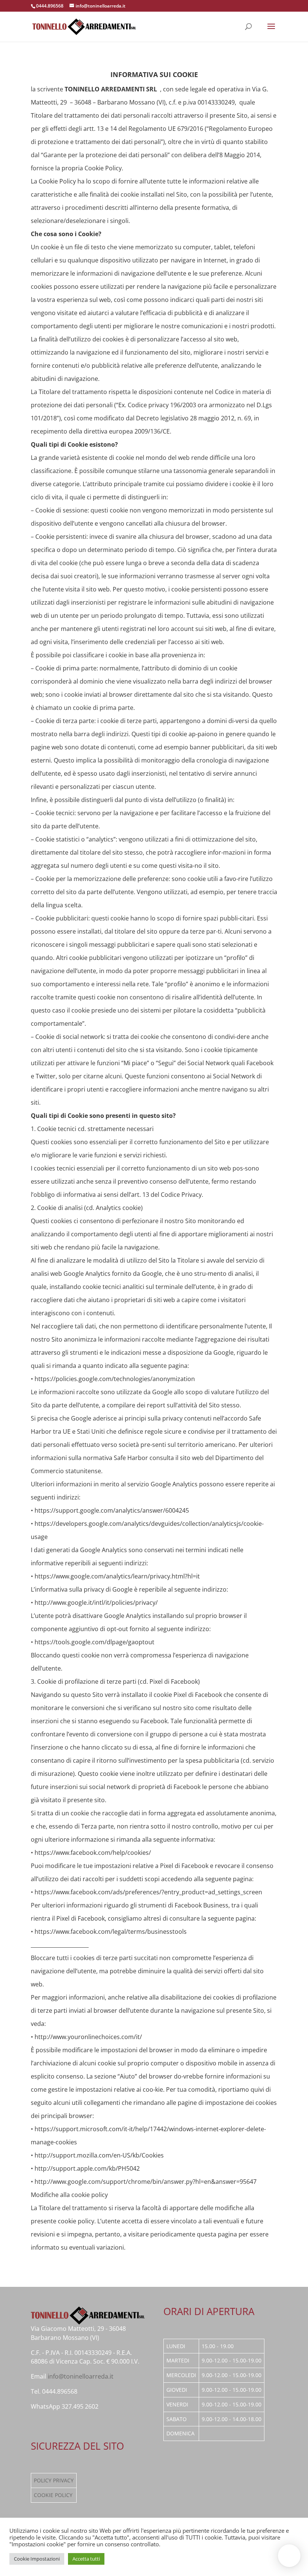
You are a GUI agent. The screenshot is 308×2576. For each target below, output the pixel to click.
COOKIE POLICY (53, 2495)
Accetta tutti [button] (86, 2559)
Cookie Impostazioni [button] (37, 2559)
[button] (289, 2556)
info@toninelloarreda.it (81, 2376)
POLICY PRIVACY (54, 2480)
